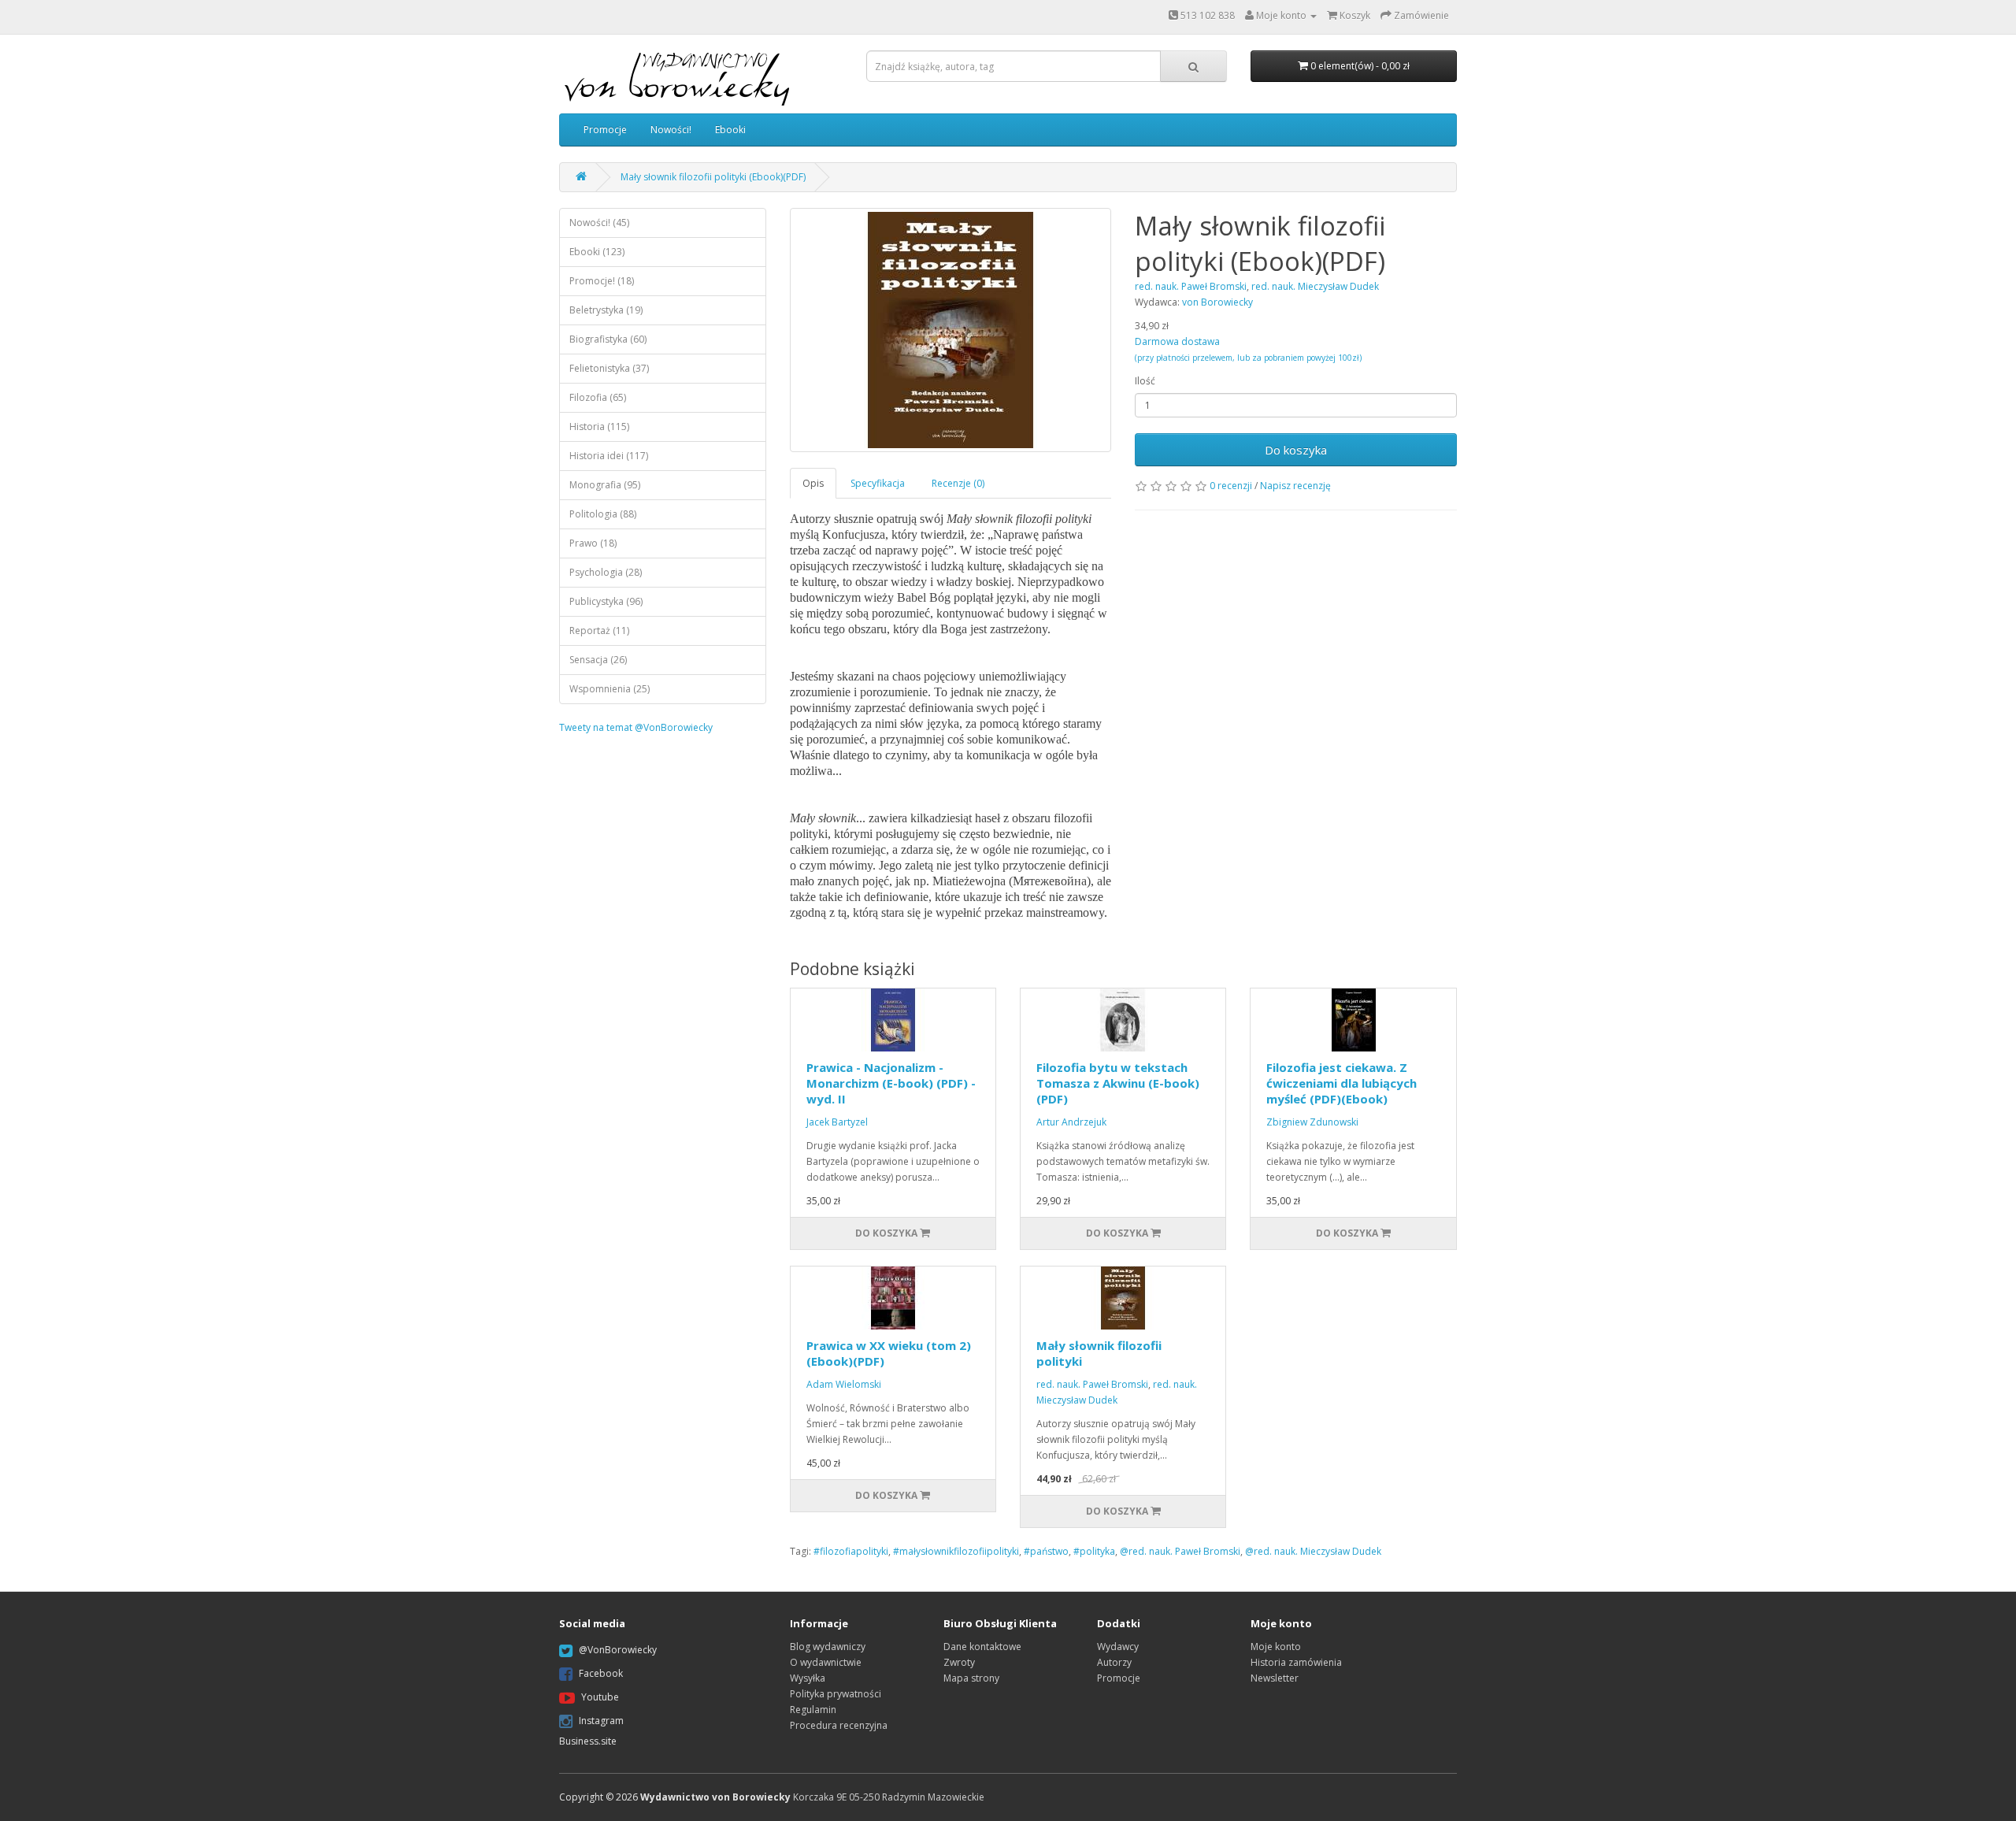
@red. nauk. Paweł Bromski (1180, 1551)
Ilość (1145, 381)
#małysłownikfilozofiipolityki (956, 1551)
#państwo (1046, 1551)
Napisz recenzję (1295, 486)
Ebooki (730, 130)
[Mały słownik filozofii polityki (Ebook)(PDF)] (951, 330)
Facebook (601, 1673)
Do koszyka (1296, 450)
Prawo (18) (593, 543)
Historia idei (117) (609, 456)
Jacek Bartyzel (837, 1122)
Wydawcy (1118, 1647)
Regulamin (813, 1710)
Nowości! (671, 130)
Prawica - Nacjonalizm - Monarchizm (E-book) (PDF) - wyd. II (891, 1083)
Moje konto (1276, 1647)
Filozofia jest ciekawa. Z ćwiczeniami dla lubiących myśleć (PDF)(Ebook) (1342, 1083)
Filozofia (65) (598, 397)
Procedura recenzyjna (839, 1725)
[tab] (814, 483)
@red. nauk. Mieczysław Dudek (1313, 1551)
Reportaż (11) (599, 630)
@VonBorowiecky (618, 1650)
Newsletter (1275, 1678)
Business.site (588, 1741)
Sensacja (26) (598, 660)
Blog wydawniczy (828, 1647)
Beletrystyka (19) (606, 310)
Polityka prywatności (836, 1694)
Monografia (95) (605, 485)
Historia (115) (599, 427)
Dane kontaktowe (982, 1647)
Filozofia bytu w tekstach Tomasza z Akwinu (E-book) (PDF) (1118, 1083)
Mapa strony (971, 1678)
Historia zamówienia (1296, 1662)
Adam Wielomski (844, 1384)
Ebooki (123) (597, 252)
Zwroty (959, 1662)
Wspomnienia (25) (610, 689)
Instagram (601, 1721)
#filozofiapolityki (851, 1551)
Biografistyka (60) (608, 339)
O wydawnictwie (826, 1662)
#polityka (1094, 1551)
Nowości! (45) (599, 223)
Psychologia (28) (606, 572)
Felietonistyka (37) (609, 368)
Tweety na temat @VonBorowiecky (636, 727)
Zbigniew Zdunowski (1312, 1122)
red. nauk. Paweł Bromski (1092, 1384)
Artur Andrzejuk (1071, 1122)
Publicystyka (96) (606, 601)
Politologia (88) (603, 514)
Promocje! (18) (602, 281)
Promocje (605, 130)
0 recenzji (1231, 486)
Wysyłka (808, 1678)
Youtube (600, 1697)
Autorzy (1114, 1662)
